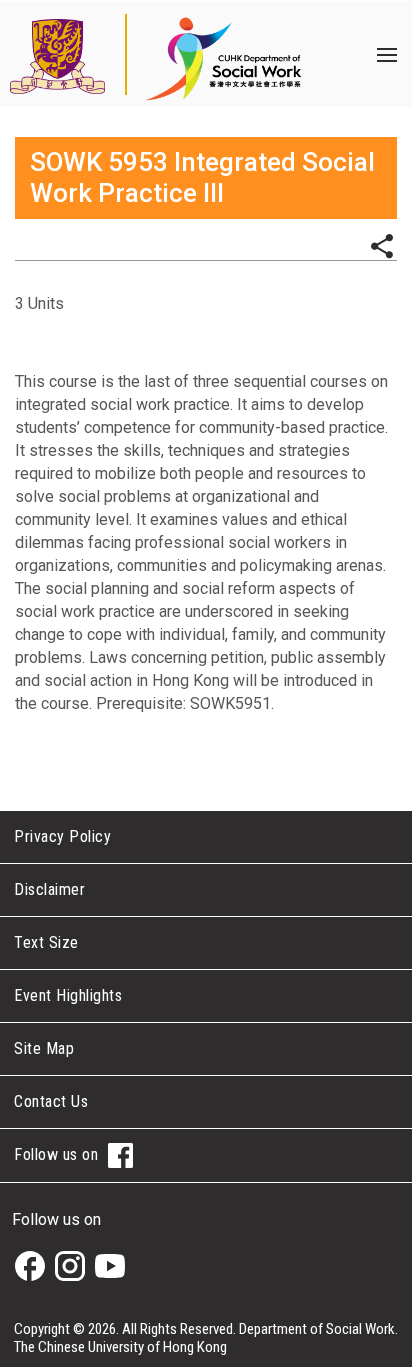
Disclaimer (49, 889)
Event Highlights (68, 995)
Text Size (46, 942)
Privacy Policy (62, 836)
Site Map (44, 1048)
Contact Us (51, 1101)
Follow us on (56, 1154)
